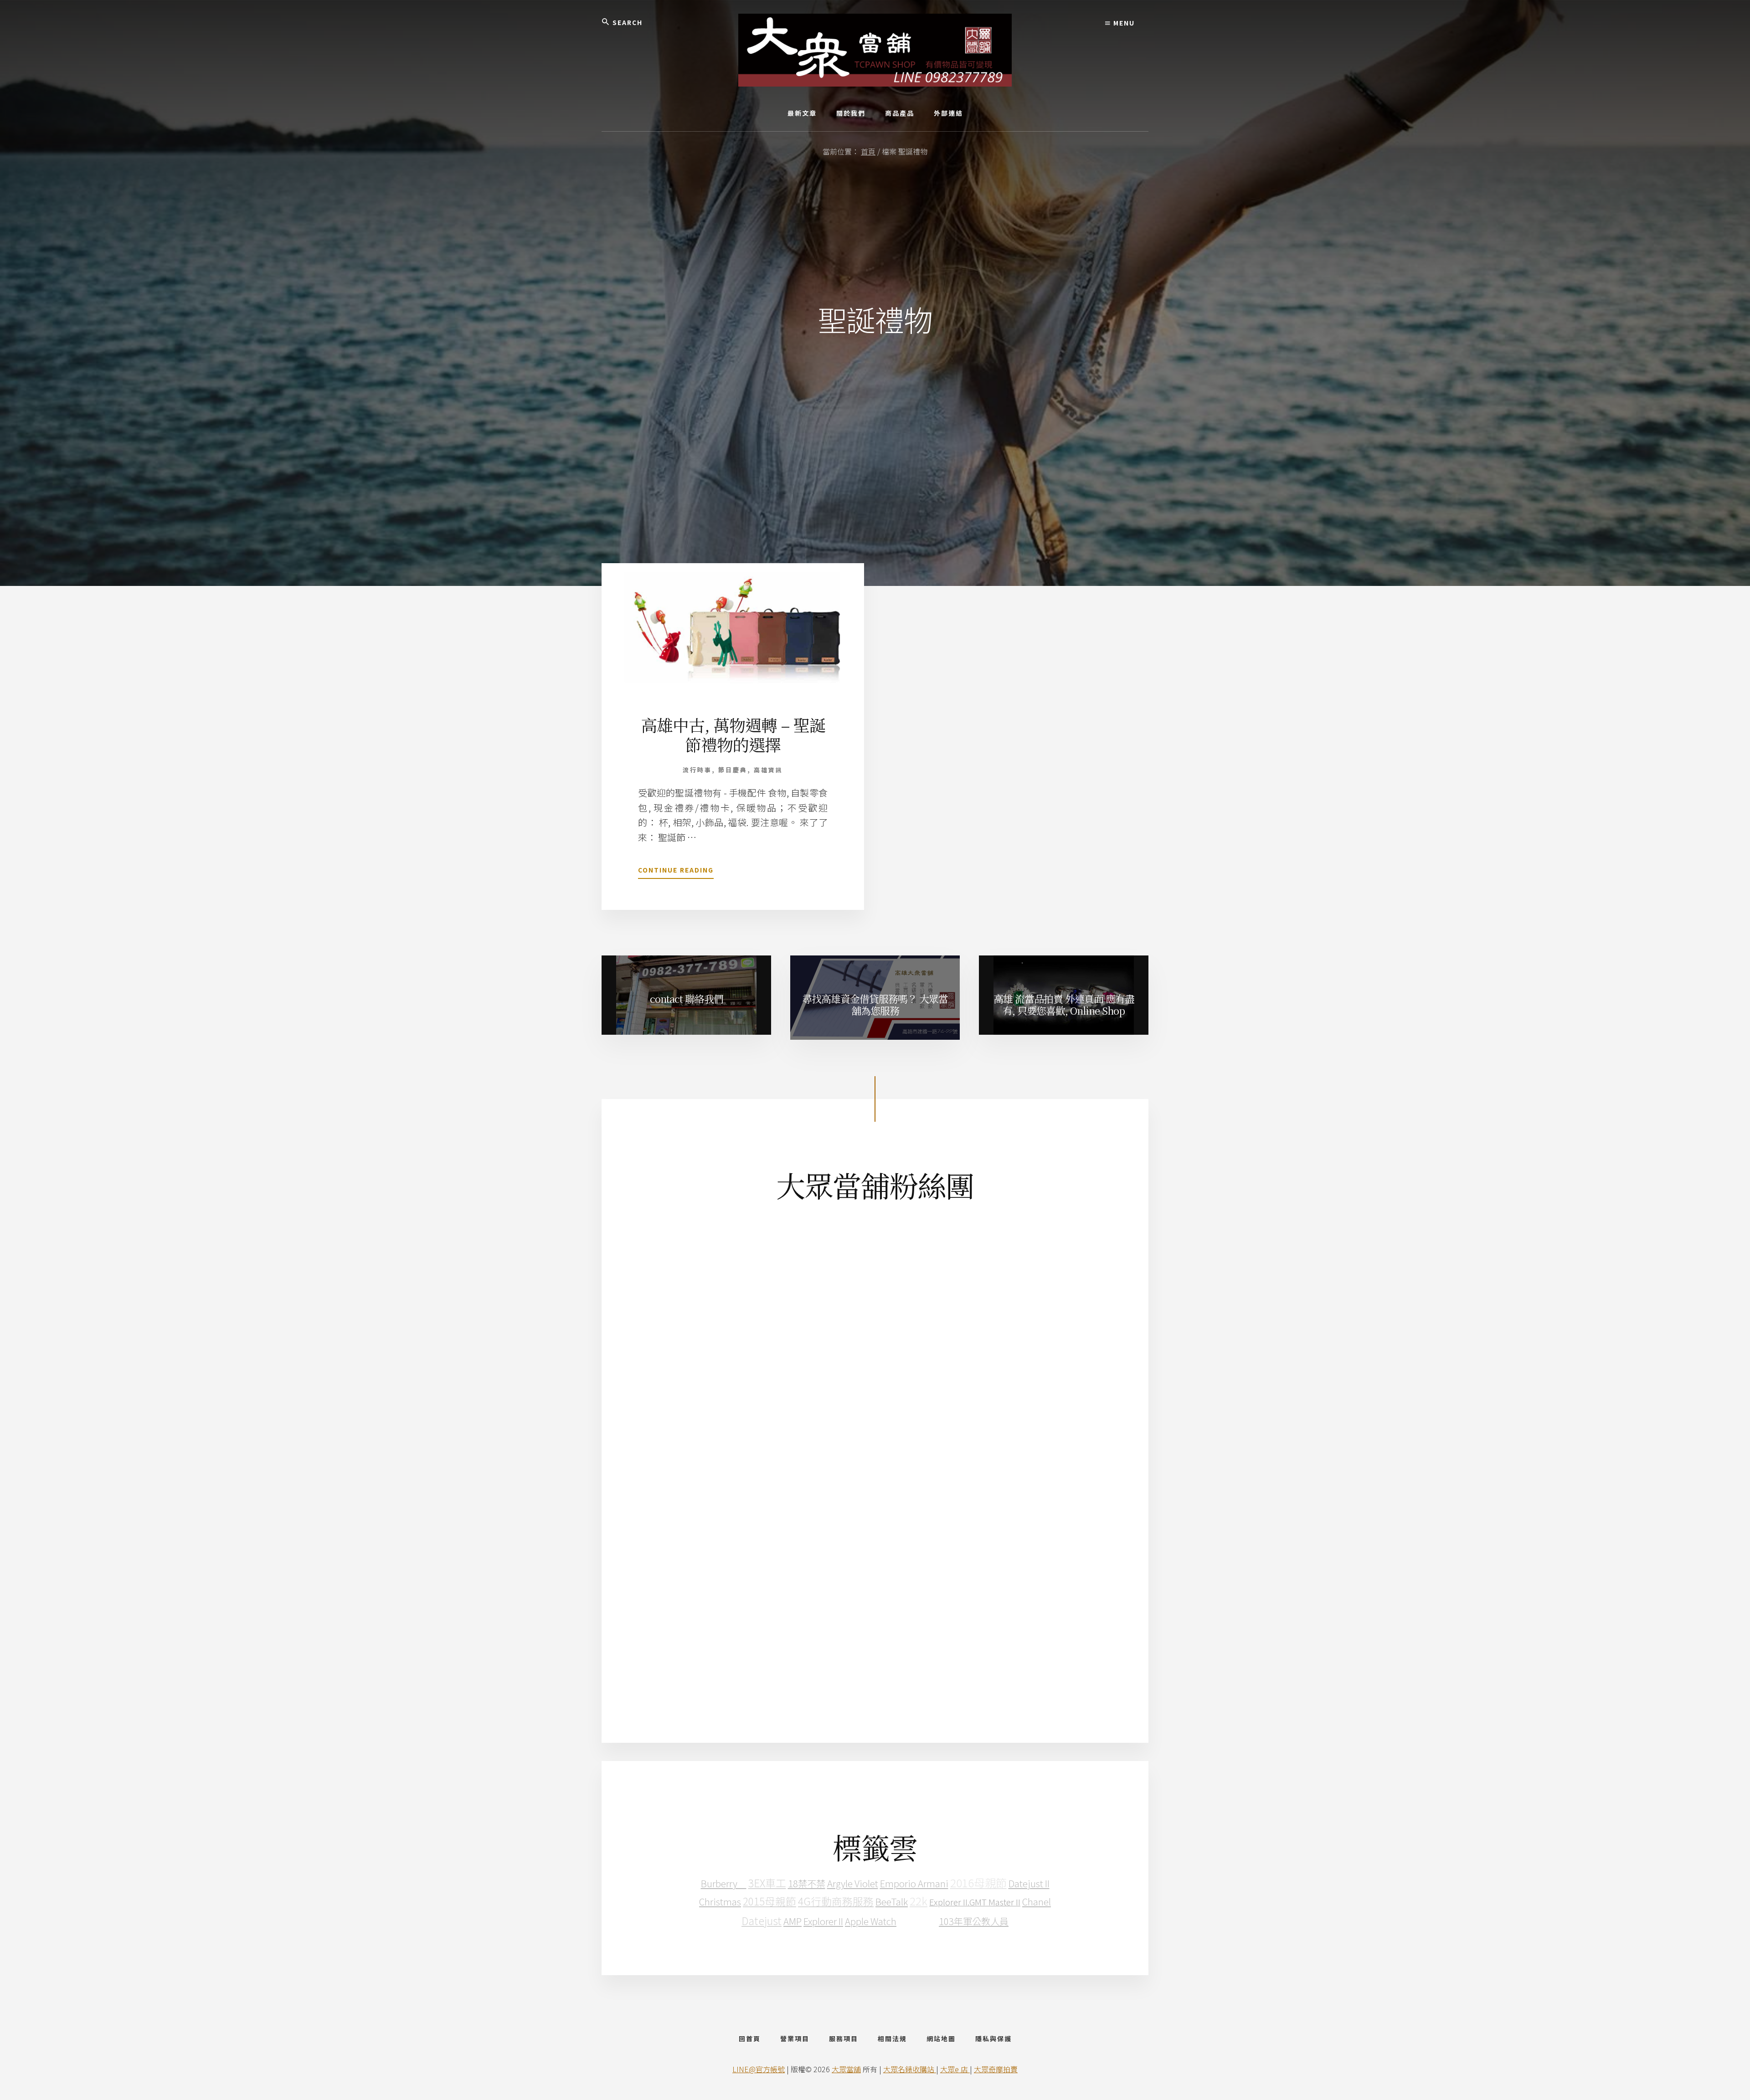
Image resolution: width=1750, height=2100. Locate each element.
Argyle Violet (853, 1883)
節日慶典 (733, 770)
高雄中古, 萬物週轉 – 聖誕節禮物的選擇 (733, 734)
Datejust (762, 1921)
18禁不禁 (807, 1883)
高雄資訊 (768, 770)
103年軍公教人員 (974, 1921)
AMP (793, 1921)
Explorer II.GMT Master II (975, 1902)
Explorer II (823, 1921)
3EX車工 (767, 1883)
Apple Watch (871, 1921)
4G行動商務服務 (836, 1901)
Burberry (724, 1883)
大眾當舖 (846, 2069)
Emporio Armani (914, 1883)
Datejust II (1029, 1883)
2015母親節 (769, 1901)
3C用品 (918, 1920)
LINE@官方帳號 (759, 2069)
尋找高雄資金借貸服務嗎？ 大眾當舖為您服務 (875, 1004)
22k (919, 1901)
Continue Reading (676, 872)
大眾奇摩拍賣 (996, 2069)
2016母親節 (978, 1882)
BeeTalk (892, 1901)
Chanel (1037, 1901)
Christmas (720, 1901)
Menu (1123, 23)
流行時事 (697, 770)
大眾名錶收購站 (910, 2069)
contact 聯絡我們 (687, 999)
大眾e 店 (955, 2069)
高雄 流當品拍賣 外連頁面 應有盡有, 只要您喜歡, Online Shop (1064, 1004)
